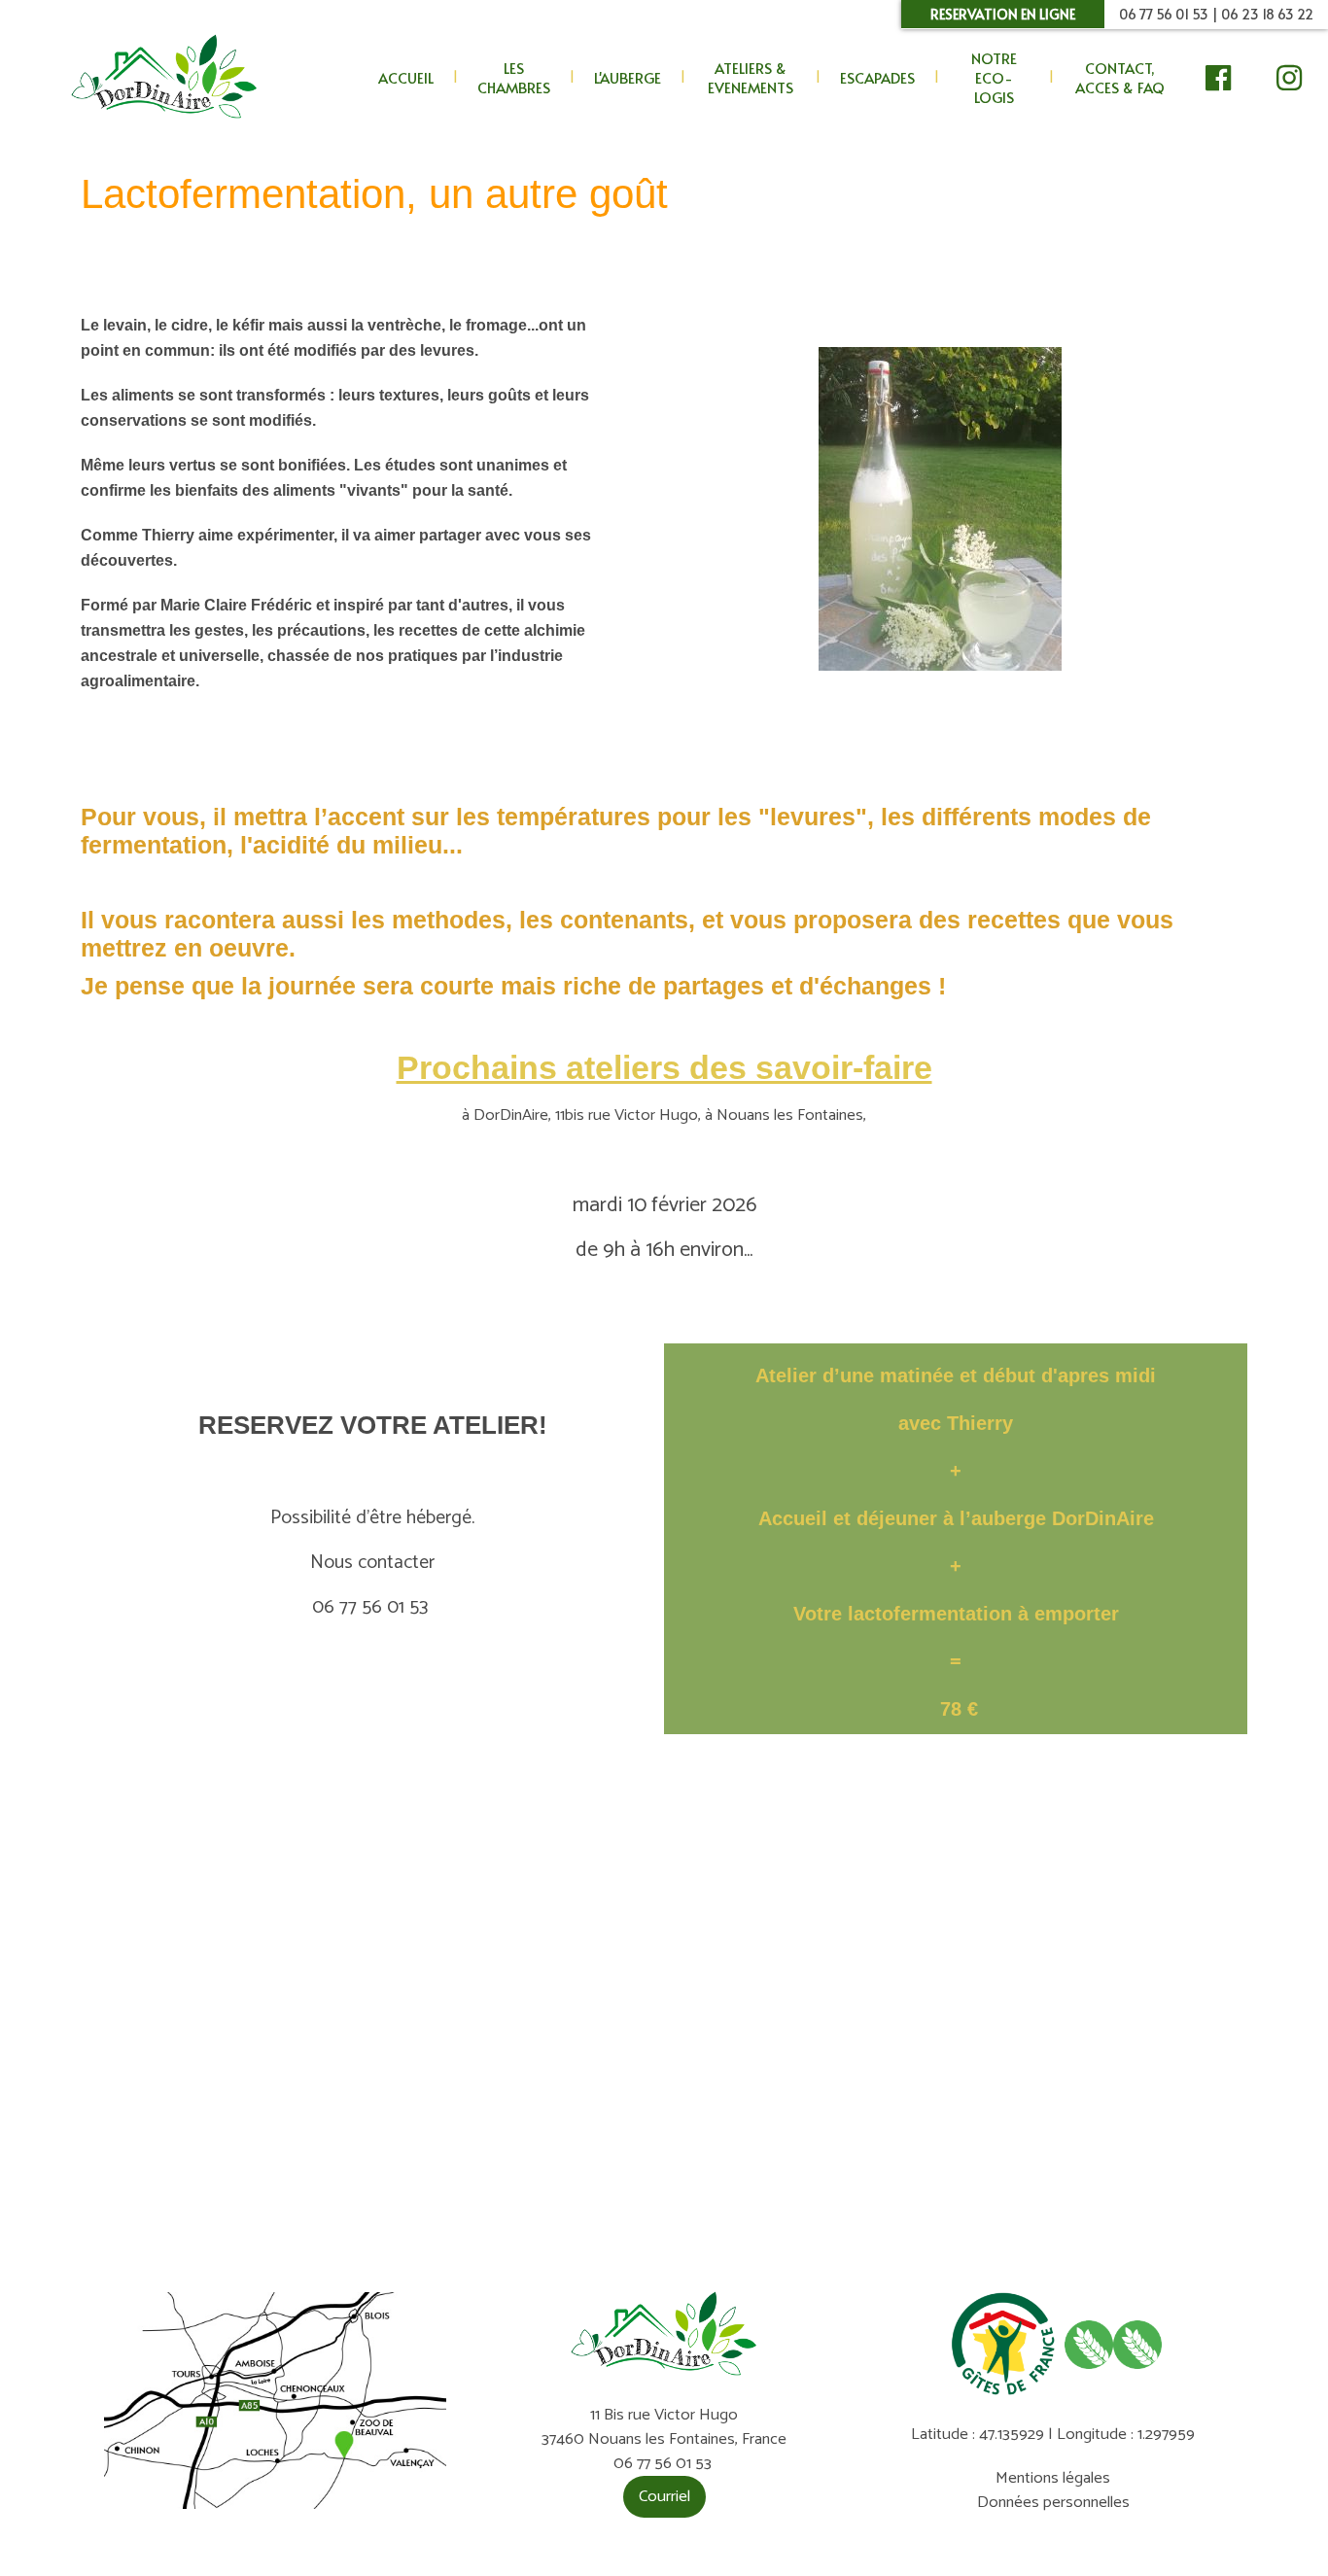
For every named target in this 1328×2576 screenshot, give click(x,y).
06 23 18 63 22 (1267, 14)
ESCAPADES (877, 77)
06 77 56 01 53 (1164, 14)
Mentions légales (1053, 2478)
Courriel (664, 2497)
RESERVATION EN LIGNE (1003, 14)
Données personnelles (1053, 2503)
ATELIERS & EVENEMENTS (751, 77)
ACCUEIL (406, 77)
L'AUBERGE (628, 77)
